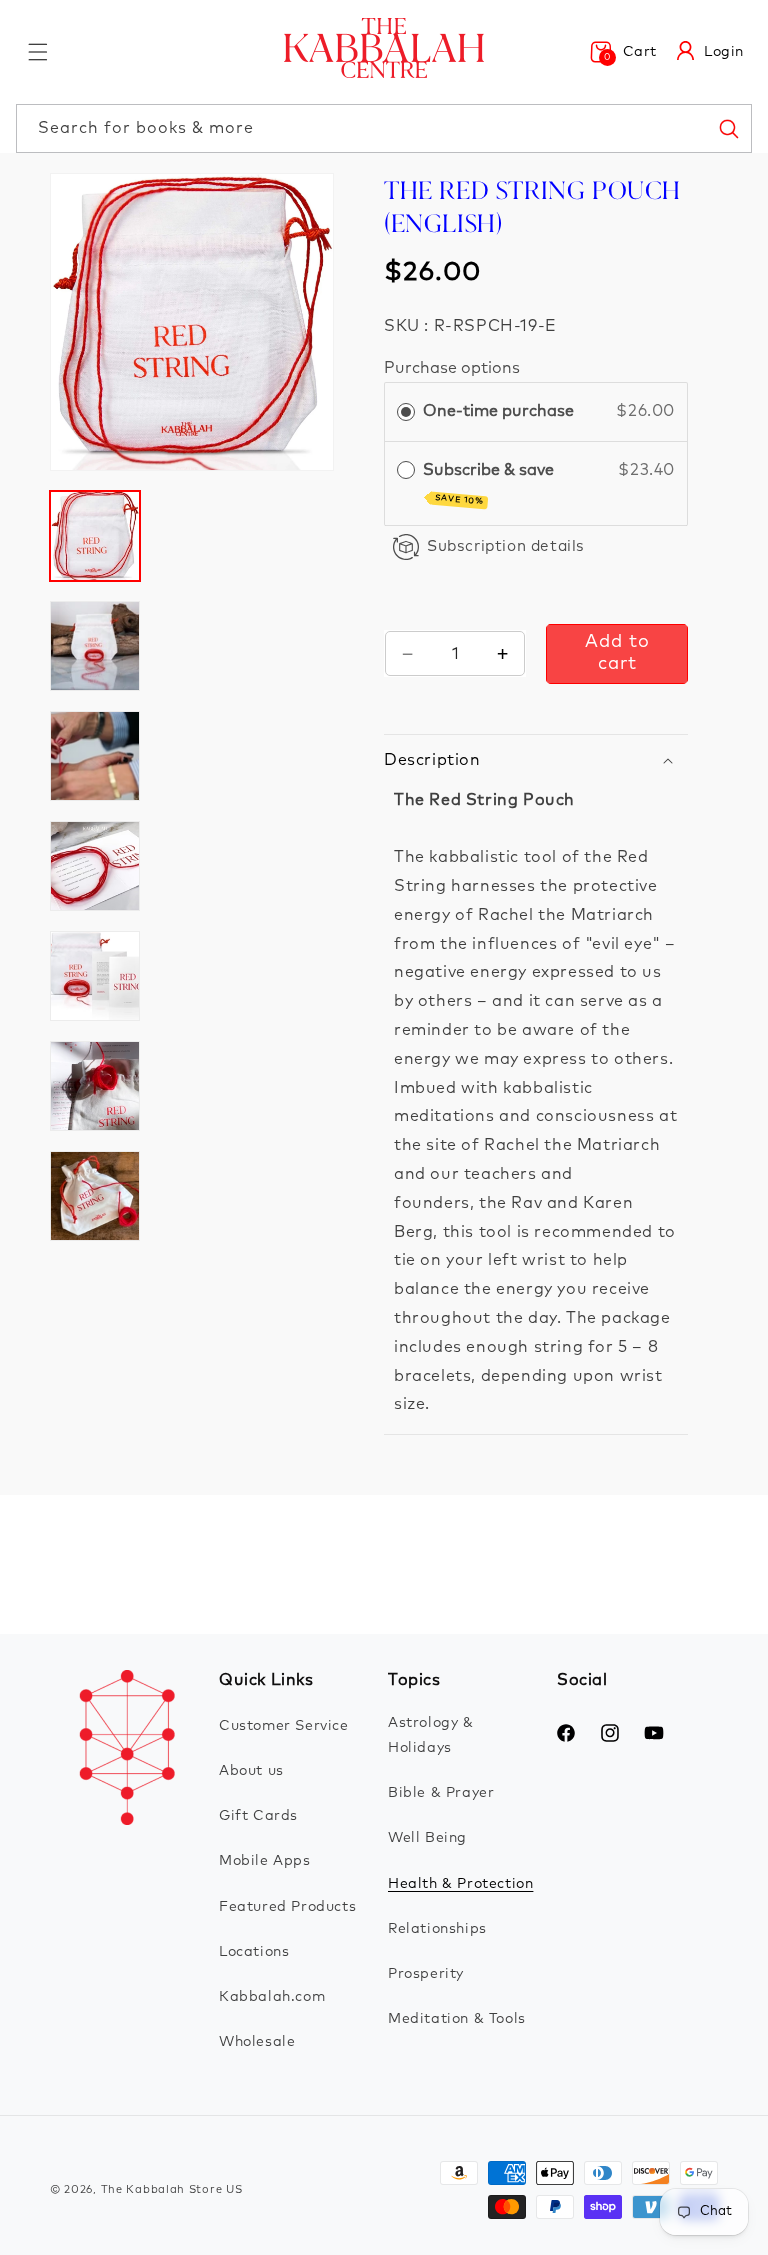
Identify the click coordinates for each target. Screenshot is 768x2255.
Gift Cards (258, 1816)
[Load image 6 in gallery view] (95, 1086)
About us (251, 1771)
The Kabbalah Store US (172, 2189)
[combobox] (384, 128)
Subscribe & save (490, 484)
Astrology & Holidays (431, 1735)
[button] (38, 52)
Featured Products (287, 1907)
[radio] (406, 412)
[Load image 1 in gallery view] (95, 536)
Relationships (437, 1929)
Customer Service (284, 1726)
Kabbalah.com (272, 1997)
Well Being (427, 1838)
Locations (254, 1952)
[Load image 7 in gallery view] (95, 1196)
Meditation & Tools (457, 2019)
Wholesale (257, 2042)
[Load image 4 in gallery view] (95, 866)
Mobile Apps (265, 1861)
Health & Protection (460, 1884)
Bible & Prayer (441, 1793)
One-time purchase (498, 411)
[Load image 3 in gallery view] (95, 756)
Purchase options (452, 368)
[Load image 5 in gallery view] (95, 976)
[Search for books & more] (728, 128)
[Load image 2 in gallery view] (95, 646)
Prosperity (426, 1974)
